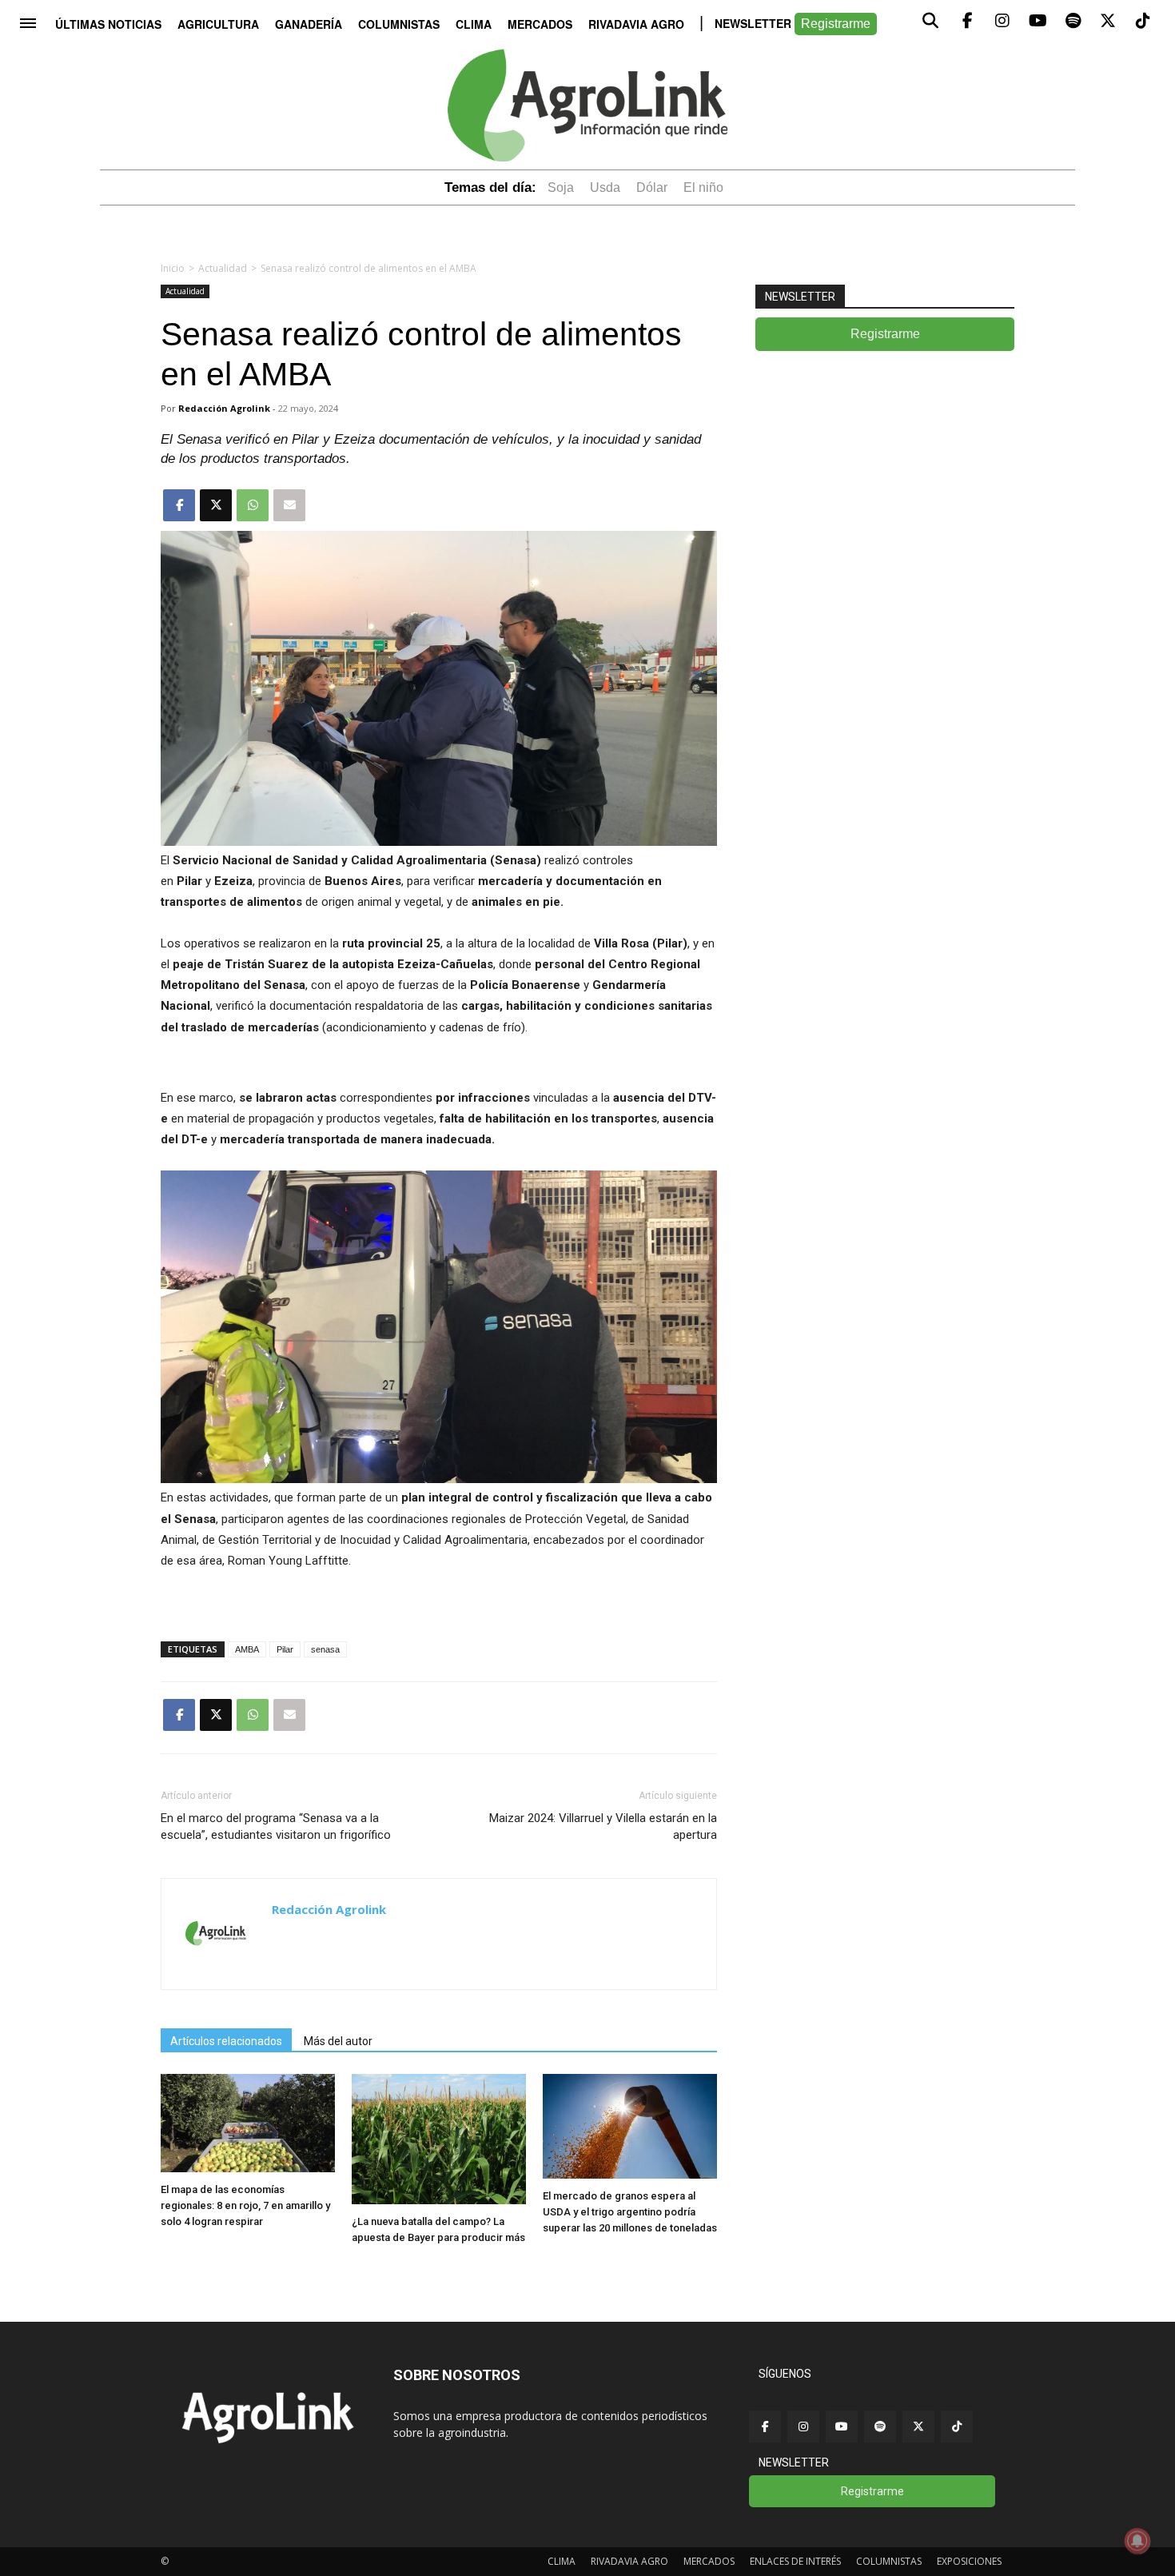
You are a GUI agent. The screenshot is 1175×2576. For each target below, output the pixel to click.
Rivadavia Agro (636, 24)
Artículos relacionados (226, 2041)
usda (605, 187)
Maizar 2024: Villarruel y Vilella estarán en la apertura (603, 1826)
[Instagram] (803, 2426)
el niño (703, 187)
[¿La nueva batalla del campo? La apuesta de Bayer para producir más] (439, 2200)
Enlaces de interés (795, 2561)
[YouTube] (842, 2426)
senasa (325, 1649)
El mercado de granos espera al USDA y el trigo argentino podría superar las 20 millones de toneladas (630, 2212)
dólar (652, 187)
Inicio (173, 268)
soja (561, 187)
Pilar (285, 1649)
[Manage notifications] (1137, 2541)
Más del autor (338, 2041)
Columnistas (399, 24)
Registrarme (836, 24)
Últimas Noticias (108, 24)
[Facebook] (765, 2426)
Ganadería (309, 24)
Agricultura (218, 24)
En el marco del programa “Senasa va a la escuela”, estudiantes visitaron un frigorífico (276, 1826)
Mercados (540, 24)
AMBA (247, 1649)
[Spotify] (880, 2426)
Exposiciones (969, 2561)
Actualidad (223, 268)
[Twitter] (918, 2426)
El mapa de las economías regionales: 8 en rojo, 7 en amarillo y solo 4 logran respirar (245, 2205)
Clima (474, 24)
